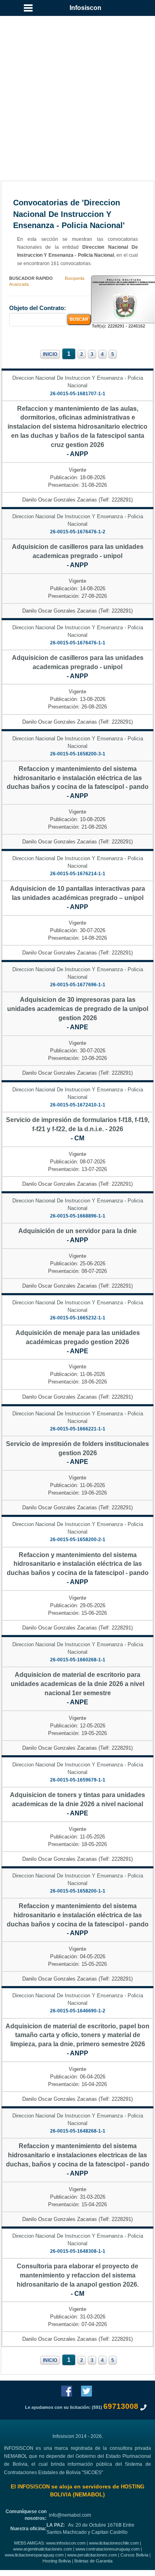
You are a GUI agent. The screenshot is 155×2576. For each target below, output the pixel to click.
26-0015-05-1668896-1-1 (78, 1216)
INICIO (50, 354)
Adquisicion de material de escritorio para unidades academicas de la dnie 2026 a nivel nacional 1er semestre (77, 1684)
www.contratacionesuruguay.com (108, 2549)
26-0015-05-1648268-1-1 (78, 2131)
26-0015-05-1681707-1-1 (78, 394)
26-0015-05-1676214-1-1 (78, 874)
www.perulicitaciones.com (92, 2555)
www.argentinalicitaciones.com (43, 2549)
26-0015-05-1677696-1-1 (78, 985)
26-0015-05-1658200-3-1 (78, 754)
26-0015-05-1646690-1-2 (78, 2011)
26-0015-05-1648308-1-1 (78, 2251)
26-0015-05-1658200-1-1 (78, 1891)
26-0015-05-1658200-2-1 (78, 1540)
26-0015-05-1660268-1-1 (78, 1660)
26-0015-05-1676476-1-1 (78, 643)
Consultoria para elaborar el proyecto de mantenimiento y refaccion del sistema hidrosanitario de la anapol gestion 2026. (78, 2275)
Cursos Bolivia (134, 2555)
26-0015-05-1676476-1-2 (78, 532)
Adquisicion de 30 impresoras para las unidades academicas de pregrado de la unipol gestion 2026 (78, 1009)
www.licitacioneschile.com (114, 2543)
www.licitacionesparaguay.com (34, 2555)
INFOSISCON (34, 2487)
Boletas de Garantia (93, 2561)
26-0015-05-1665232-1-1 (78, 1318)
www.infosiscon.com (66, 2543)
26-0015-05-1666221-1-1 (78, 1429)
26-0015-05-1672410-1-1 (78, 1105)
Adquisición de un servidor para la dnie (77, 1231)
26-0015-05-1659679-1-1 (78, 1780)
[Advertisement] (77, 90)
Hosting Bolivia (57, 2561)
